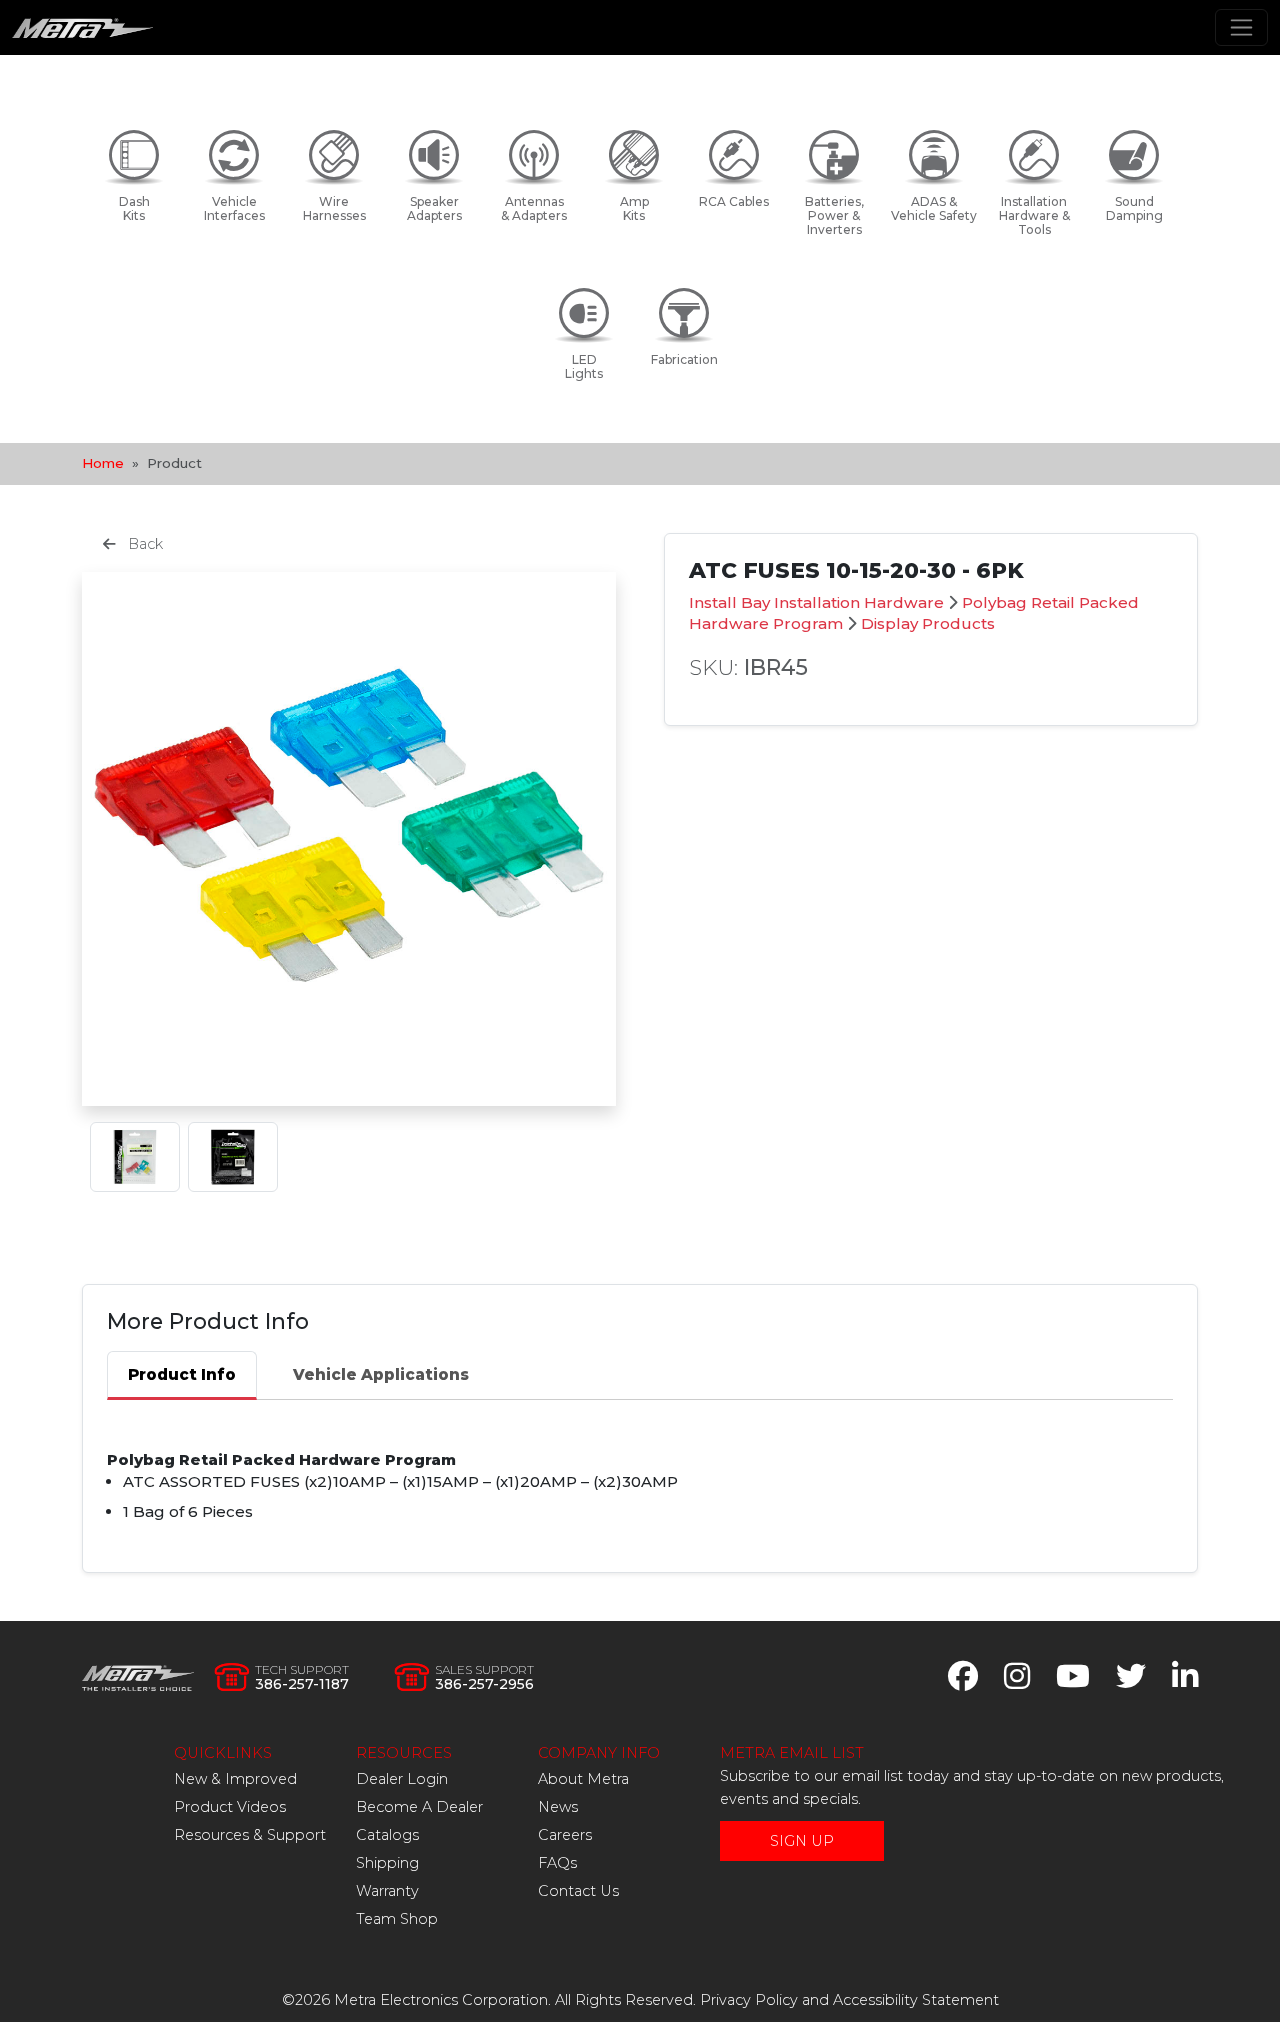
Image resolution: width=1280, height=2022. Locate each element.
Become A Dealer (419, 1807)
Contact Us (578, 1891)
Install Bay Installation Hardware (816, 602)
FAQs (557, 1863)
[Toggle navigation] (1241, 27)
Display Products (928, 623)
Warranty (387, 1891)
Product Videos (230, 1807)
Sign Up (802, 1841)
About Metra (583, 1779)
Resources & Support (250, 1835)
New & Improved (235, 1779)
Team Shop (397, 1919)
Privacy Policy (749, 2000)
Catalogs (387, 1835)
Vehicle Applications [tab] (381, 1374)
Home (103, 463)
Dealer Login (402, 1779)
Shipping (387, 1863)
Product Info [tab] (182, 1374)
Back (143, 544)
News (558, 1807)
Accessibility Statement (916, 2000)
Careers (565, 1835)
